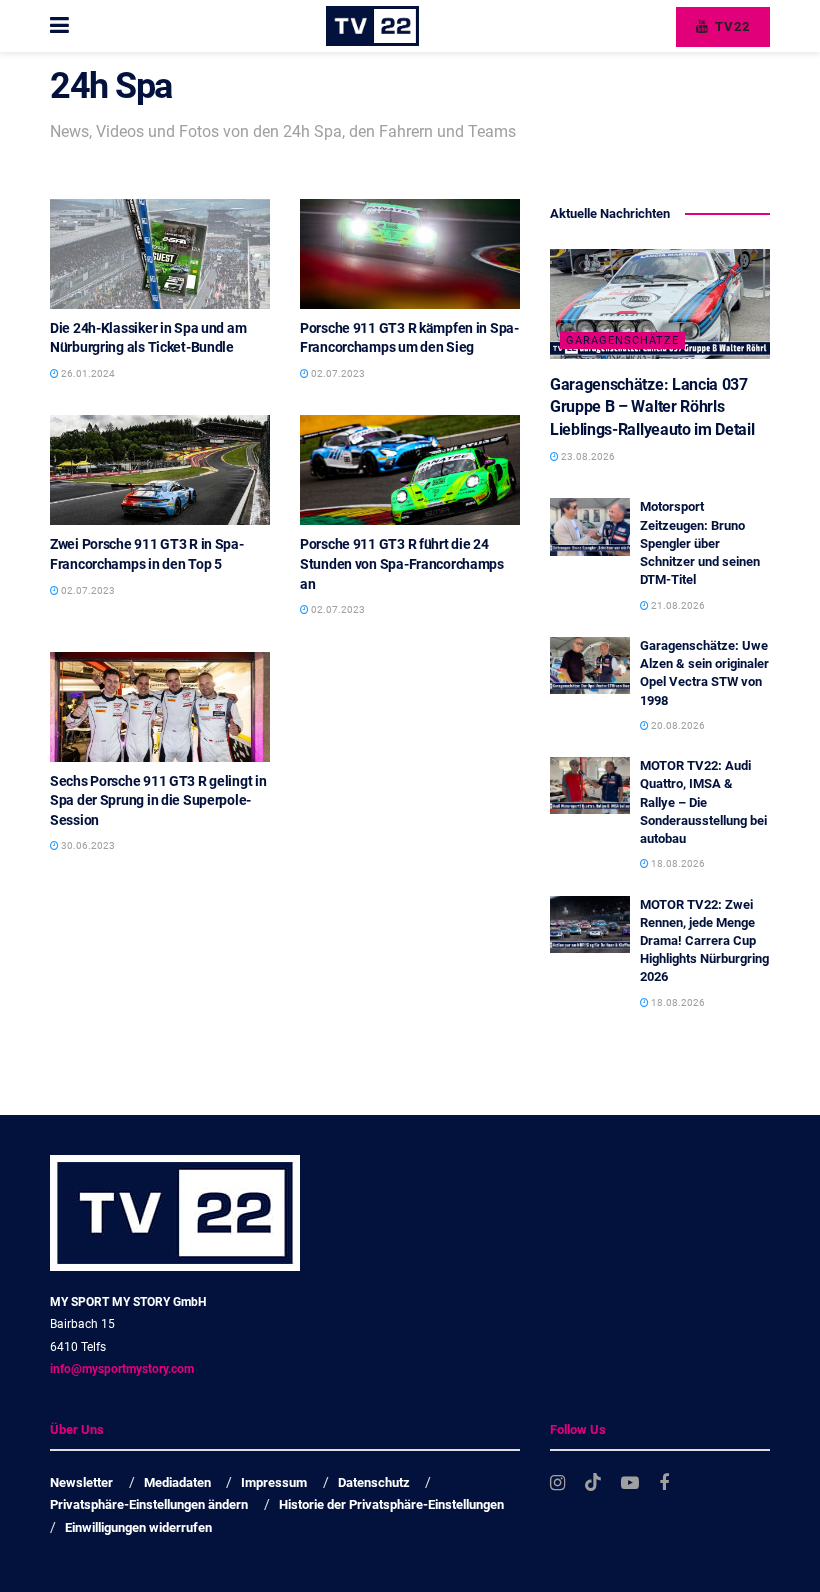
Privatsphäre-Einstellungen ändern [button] (149, 1504)
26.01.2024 (87, 373)
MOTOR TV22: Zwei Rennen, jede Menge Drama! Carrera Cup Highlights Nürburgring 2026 (704, 941)
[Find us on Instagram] (557, 1483)
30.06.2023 (87, 845)
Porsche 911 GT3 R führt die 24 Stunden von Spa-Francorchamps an (402, 563)
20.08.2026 (677, 725)
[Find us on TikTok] (593, 1483)
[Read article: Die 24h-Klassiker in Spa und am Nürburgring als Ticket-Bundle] (160, 254)
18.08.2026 (677, 863)
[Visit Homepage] (372, 26)
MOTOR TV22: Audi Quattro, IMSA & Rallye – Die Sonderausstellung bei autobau (703, 802)
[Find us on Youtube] (630, 1483)
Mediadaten (177, 1482)
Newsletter (81, 1482)
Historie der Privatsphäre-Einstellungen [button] (391, 1504)
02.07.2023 (337, 373)
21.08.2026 (677, 605)
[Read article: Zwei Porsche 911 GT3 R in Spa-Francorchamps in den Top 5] (160, 470)
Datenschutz (374, 1482)
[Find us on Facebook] (664, 1483)
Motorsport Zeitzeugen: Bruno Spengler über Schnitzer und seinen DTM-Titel (700, 543)
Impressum (274, 1482)
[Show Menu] (59, 26)
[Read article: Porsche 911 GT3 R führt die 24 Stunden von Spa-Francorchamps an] (410, 470)
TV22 (730, 26)
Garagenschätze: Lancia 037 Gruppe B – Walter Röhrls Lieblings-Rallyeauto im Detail (652, 407)
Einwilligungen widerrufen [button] (138, 1527)
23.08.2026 (587, 456)
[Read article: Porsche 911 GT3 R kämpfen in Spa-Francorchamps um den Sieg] (410, 254)
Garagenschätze (622, 340)
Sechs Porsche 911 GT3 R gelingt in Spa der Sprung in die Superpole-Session (158, 800)
